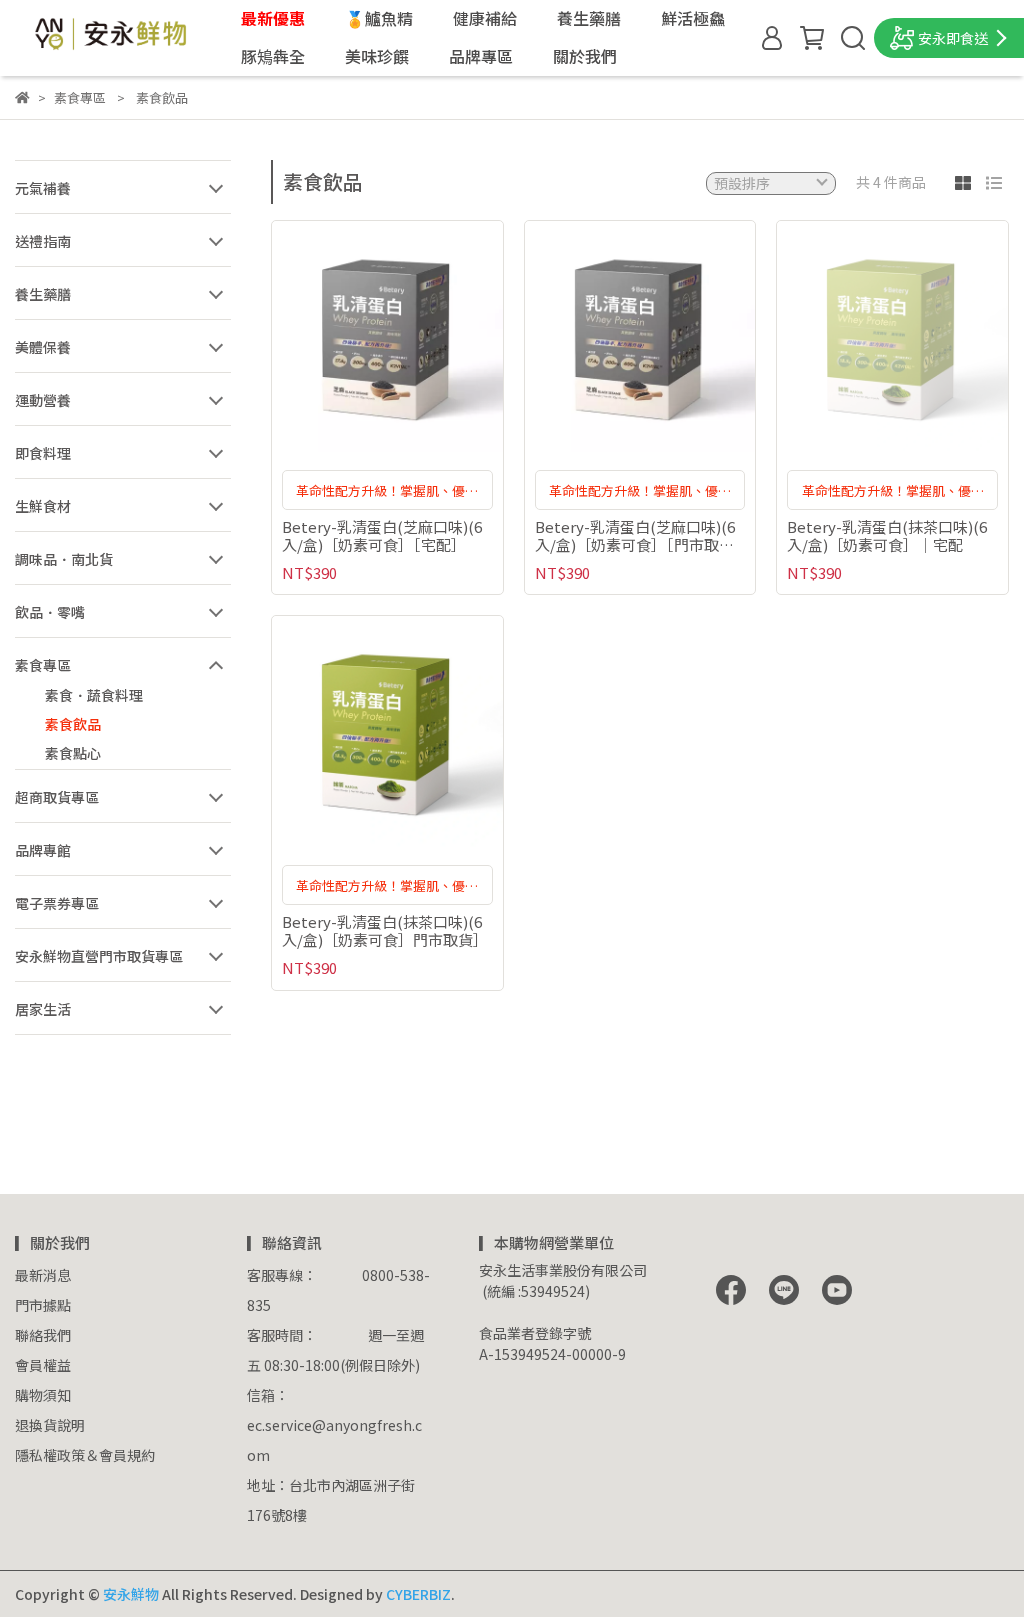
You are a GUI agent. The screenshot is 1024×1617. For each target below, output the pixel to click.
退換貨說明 (50, 1425)
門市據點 (43, 1305)
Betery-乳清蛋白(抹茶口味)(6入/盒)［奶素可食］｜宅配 (887, 536)
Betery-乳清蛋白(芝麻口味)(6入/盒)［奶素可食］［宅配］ (382, 536)
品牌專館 (43, 850)
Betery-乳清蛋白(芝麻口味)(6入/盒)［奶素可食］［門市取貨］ (640, 536)
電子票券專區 (57, 903)
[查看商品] (358, 336)
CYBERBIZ (418, 1594)
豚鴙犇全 (273, 56)
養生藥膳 (589, 18)
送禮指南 (43, 241)
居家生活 (43, 1009)
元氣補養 (43, 188)
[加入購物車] (415, 336)
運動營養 (43, 400)
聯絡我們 (43, 1335)
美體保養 (43, 347)
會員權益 (43, 1365)
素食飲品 (73, 724)
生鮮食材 (43, 506)
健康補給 (485, 18)
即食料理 (43, 453)
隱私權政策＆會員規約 (85, 1455)
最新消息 (43, 1275)
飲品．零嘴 (50, 612)
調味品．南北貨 (64, 559)
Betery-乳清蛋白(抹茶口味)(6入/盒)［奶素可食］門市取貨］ (385, 931)
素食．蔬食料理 (94, 695)
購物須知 (43, 1395)
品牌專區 (481, 56)
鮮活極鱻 (693, 18)
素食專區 (43, 665)
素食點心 (73, 753)
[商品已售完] (921, 336)
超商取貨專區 (57, 797)
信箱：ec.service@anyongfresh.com (334, 1425)
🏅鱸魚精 (379, 18)
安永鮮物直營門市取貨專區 (99, 956)
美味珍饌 (377, 56)
